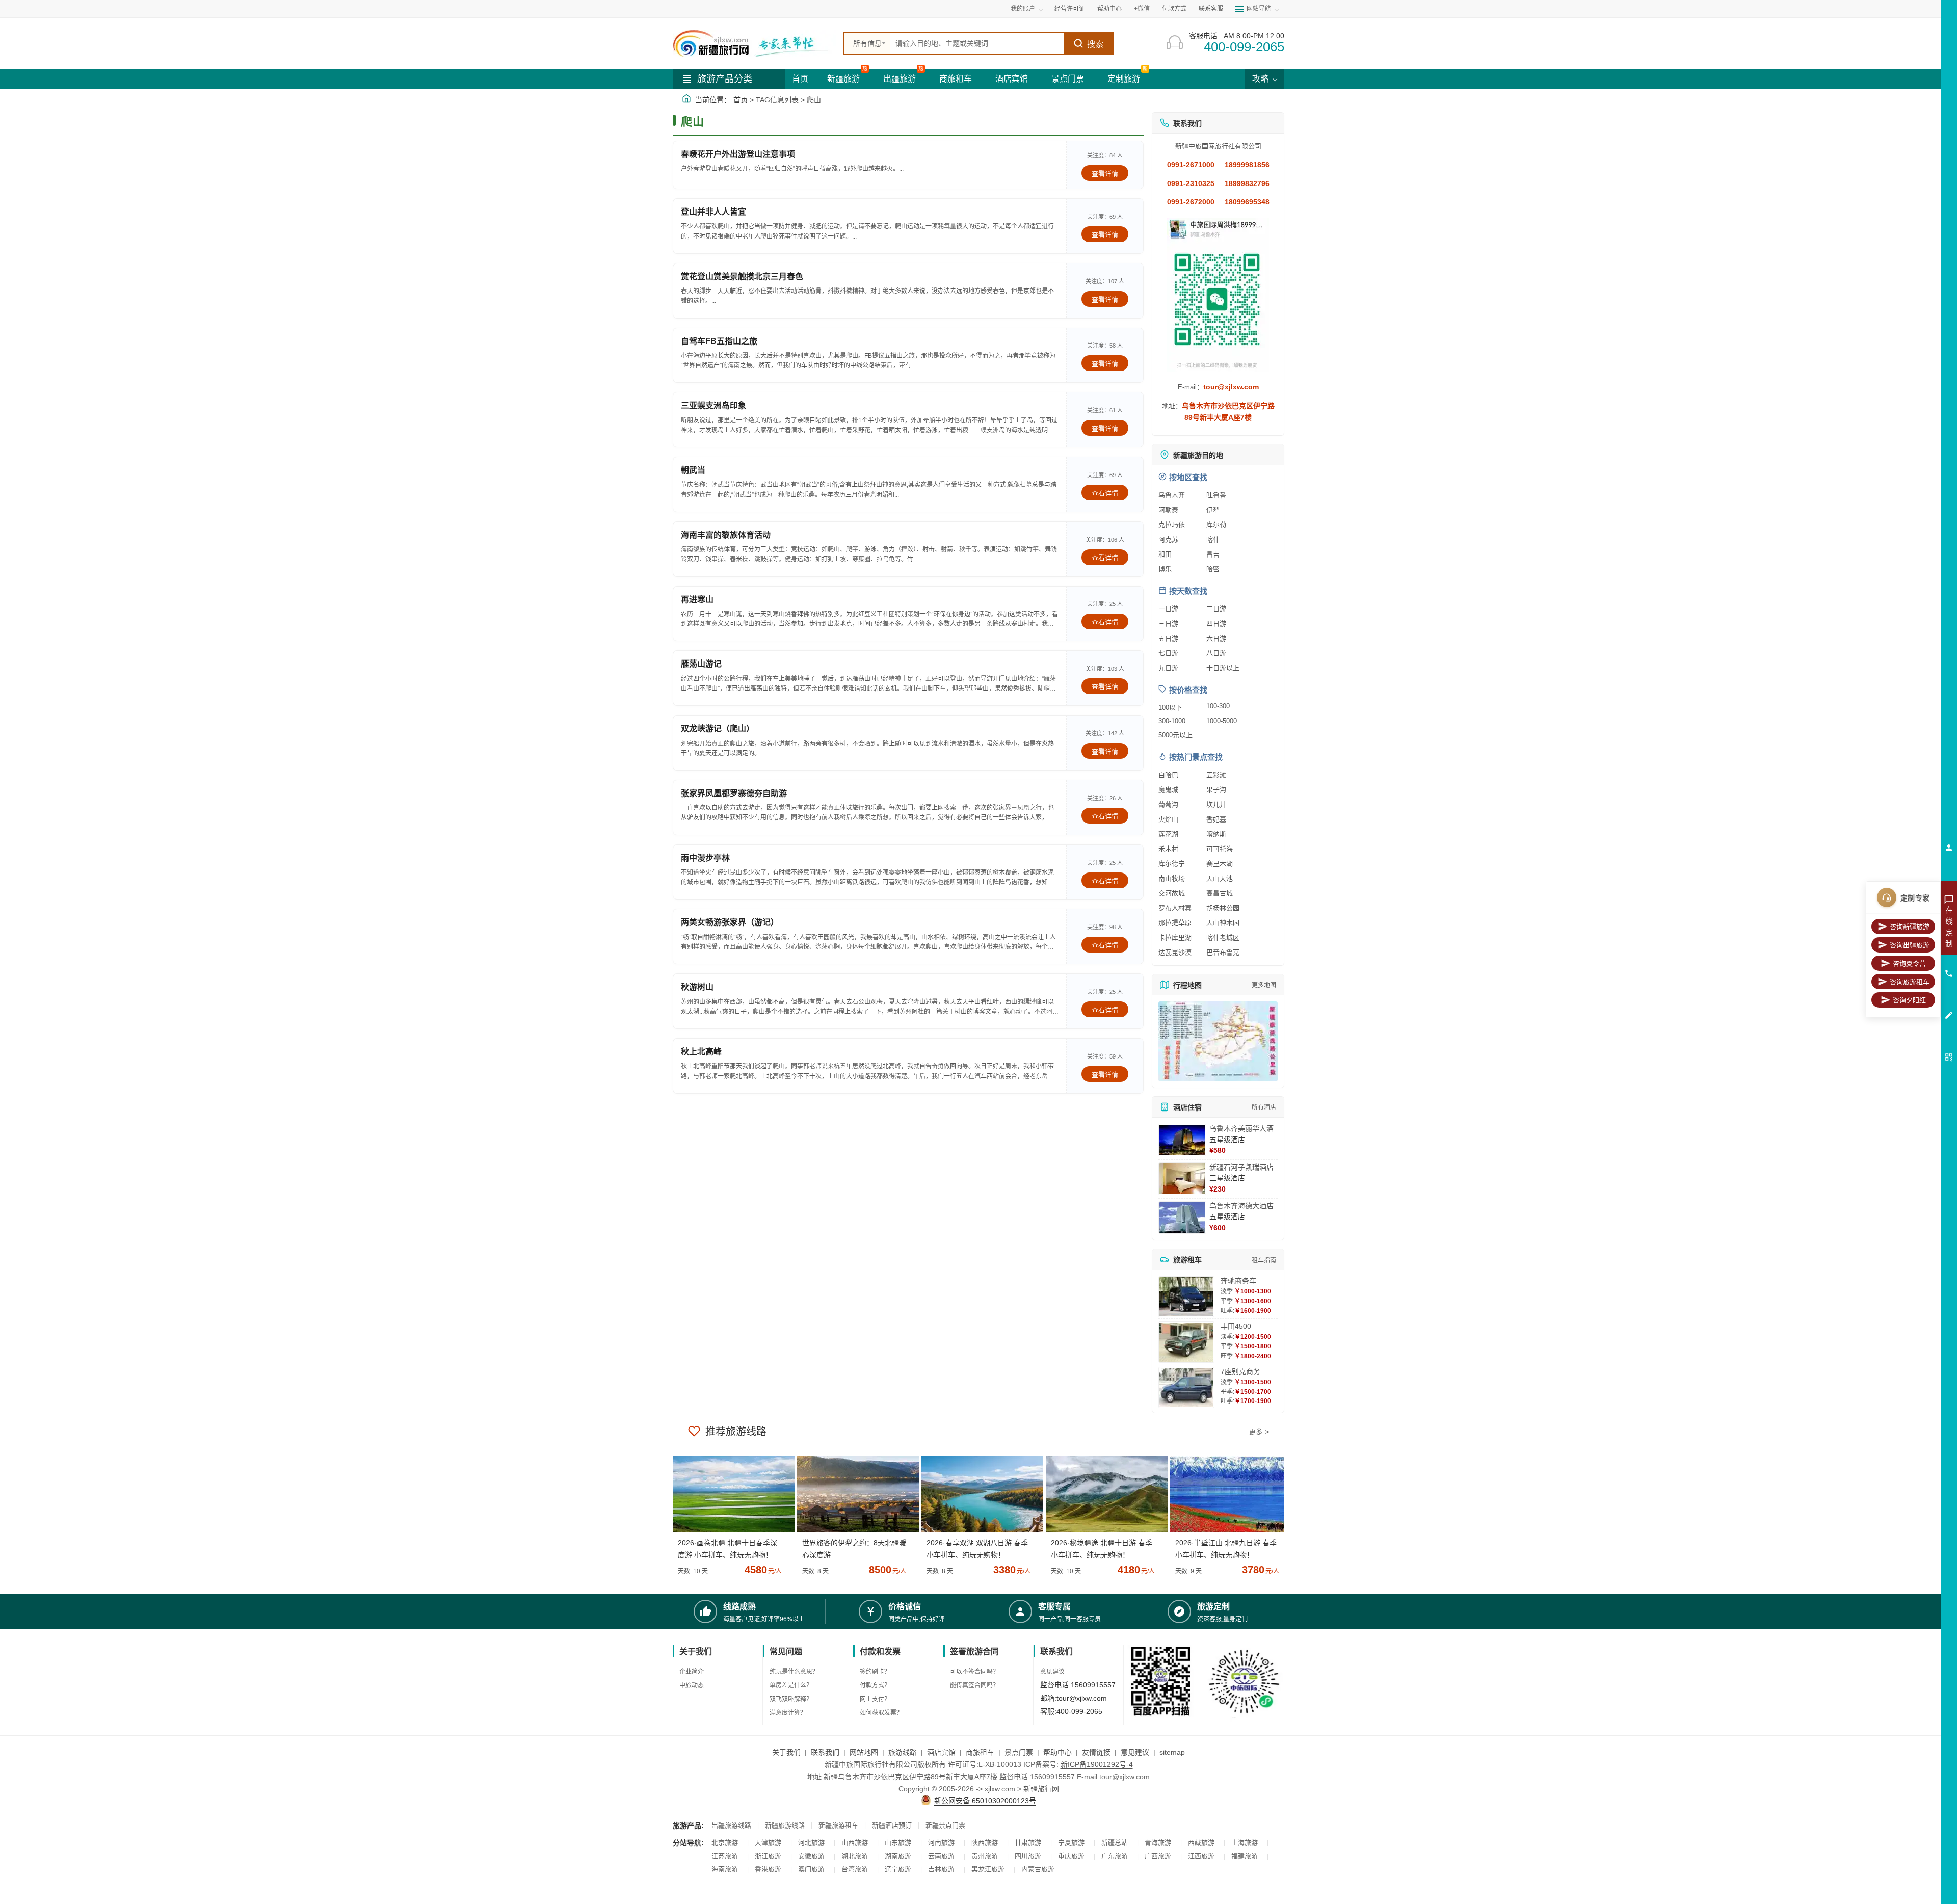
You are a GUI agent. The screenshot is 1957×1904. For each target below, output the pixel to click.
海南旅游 (725, 1869)
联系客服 (1211, 9)
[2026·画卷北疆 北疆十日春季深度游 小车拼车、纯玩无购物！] (730, 1494)
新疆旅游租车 (838, 1825)
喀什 (1213, 539)
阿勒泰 (1168, 510)
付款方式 (1174, 9)
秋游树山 (697, 987)
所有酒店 (1264, 1107)
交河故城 (1172, 893)
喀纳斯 (1216, 834)
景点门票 (1068, 79)
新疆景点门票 (945, 1825)
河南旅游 (941, 1843)
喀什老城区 (1223, 937)
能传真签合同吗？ (974, 1685)
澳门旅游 (811, 1869)
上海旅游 (1245, 1843)
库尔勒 (1216, 525)
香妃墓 (1216, 819)
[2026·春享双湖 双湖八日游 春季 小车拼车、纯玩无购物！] (978, 1494)
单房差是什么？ (791, 1685)
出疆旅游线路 (731, 1825)
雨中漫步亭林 (705, 858)
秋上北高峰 (701, 1052)
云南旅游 (941, 1856)
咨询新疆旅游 (1910, 927)
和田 (1165, 554)
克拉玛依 (1172, 525)
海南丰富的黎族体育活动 (726, 535)
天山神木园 (1223, 923)
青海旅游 (1158, 1843)
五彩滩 (1216, 775)
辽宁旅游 (898, 1869)
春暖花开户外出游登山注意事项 (738, 154)
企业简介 (692, 1672)
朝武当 (693, 470)
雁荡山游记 (701, 664)
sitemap (1172, 1752)
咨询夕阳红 (1909, 1000)
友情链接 (1096, 1752)
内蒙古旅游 (1038, 1869)
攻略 (1261, 79)
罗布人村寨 (1175, 908)
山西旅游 (855, 1843)
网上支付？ (875, 1699)
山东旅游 (898, 1843)
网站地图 (864, 1752)
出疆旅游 (900, 79)
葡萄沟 (1168, 804)
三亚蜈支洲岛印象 (713, 405)
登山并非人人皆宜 (713, 212)
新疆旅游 (843, 79)
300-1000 (1172, 721)
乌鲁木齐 (1172, 495)
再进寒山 (697, 600)
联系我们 (825, 1752)
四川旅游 (1028, 1856)
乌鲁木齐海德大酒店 (1241, 1206)
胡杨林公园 (1223, 908)
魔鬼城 (1168, 790)
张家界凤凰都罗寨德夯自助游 (734, 793)
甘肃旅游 (1028, 1843)
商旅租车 (956, 79)
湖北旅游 (855, 1856)
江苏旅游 (725, 1856)
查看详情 (1105, 174)
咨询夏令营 (1909, 963)
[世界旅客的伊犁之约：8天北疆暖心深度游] (854, 1494)
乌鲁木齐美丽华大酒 (1241, 1128)
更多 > (1259, 1432)
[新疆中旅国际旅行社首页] (754, 43)
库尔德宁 (1172, 864)
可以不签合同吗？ (974, 1672)
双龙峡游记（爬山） (718, 729)
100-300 (1218, 706)
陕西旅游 (985, 1843)
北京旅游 (725, 1843)
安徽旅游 (811, 1856)
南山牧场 (1172, 878)
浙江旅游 (768, 1856)
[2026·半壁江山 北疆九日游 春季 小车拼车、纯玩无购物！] (1227, 1494)
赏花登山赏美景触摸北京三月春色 (742, 276)
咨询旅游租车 (1910, 982)
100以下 (1170, 708)
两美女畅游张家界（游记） (730, 922)
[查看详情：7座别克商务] (1186, 1387)
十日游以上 (1223, 668)
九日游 (1168, 668)
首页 (800, 79)
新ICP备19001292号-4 (1097, 1764)
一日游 (1168, 609)
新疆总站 (1115, 1843)
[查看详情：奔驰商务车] (1186, 1297)
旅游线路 (903, 1752)
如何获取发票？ (881, 1713)
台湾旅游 (855, 1869)
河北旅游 (811, 1843)
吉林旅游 (941, 1869)
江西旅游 (1201, 1856)
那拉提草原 (1175, 923)
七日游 (1168, 653)
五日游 (1168, 638)
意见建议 (1052, 1672)
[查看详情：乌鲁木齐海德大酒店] (1182, 1218)
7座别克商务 (1240, 1371)
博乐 (1165, 569)
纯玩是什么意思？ (794, 1672)
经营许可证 (1070, 9)
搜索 (1095, 44)
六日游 (1216, 638)
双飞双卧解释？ (791, 1699)
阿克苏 (1168, 539)
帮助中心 (1109, 9)
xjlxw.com (1000, 1789)
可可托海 (1220, 849)
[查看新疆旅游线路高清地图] (1218, 1041)
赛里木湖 (1220, 864)
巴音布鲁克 (1223, 952)
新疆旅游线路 (785, 1825)
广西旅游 (1158, 1856)
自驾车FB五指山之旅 (719, 341)
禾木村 (1168, 849)
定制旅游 (1124, 79)
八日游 (1216, 653)
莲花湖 (1168, 834)
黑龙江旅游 (988, 1869)
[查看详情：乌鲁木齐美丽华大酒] (1182, 1140)
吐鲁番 (1216, 495)
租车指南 (1264, 1260)
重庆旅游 (1071, 1856)
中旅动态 (692, 1685)
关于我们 (786, 1752)
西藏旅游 (1201, 1843)
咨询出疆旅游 (1910, 945)
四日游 (1216, 624)
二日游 (1216, 609)
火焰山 (1168, 819)
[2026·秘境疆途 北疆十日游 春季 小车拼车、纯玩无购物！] (1103, 1494)
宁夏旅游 (1071, 1843)
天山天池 (1220, 878)
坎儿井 (1216, 804)
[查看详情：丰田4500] (1186, 1342)
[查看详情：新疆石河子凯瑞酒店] (1182, 1179)
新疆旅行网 (1041, 1789)
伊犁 (1213, 510)
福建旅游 (1245, 1856)
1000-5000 (1222, 721)
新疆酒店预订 (892, 1825)
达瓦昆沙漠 (1175, 952)
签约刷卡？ (875, 1672)
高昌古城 (1220, 893)
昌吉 (1213, 554)
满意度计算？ (788, 1713)
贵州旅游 (985, 1856)
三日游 (1168, 624)
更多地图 (1264, 985)
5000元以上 (1175, 735)
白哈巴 (1168, 775)
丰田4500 (1236, 1326)
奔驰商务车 (1238, 1281)
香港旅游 (768, 1869)
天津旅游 (768, 1843)
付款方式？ (875, 1685)
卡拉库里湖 (1175, 937)
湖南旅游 (898, 1856)
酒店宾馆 (1012, 79)
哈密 (1213, 569)
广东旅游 (1115, 1856)
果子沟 (1216, 790)
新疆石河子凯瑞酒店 (1241, 1167)
